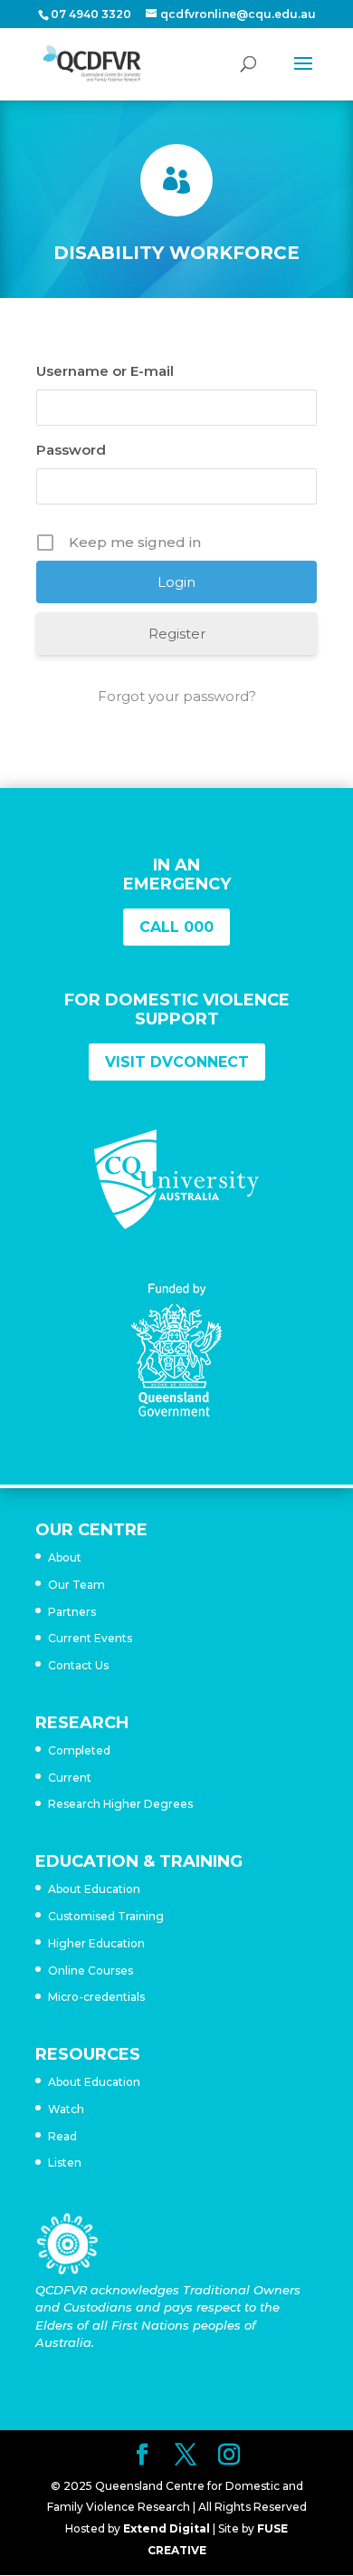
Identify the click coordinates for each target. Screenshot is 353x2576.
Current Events (90, 1638)
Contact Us (78, 1665)
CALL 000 (176, 927)
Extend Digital (167, 2528)
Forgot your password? (177, 696)
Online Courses (91, 1970)
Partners (72, 1612)
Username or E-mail (105, 371)
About (65, 1557)
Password (71, 450)
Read (62, 2136)
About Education (94, 1889)
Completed (79, 1750)
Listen (65, 2163)
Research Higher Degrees (120, 1804)
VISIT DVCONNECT (177, 1062)
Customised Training (106, 1916)
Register (177, 634)
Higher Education (96, 1943)
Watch (66, 2109)
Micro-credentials (96, 1997)
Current (70, 1778)
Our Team (76, 1585)
